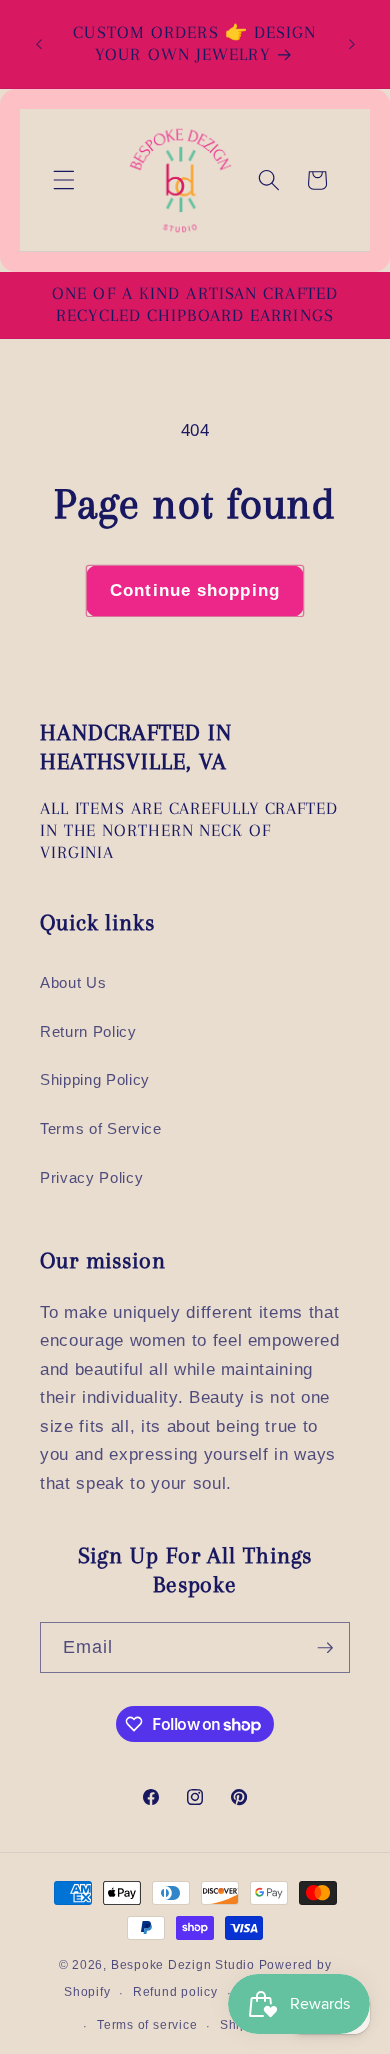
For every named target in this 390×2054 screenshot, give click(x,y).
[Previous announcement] (39, 44)
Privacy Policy (91, 1177)
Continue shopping (195, 590)
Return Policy (88, 1031)
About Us (73, 982)
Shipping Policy (95, 1079)
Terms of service (147, 2025)
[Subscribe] (325, 1648)
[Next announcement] (352, 44)
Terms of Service (101, 1128)
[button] (64, 180)
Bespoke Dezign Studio (183, 1965)
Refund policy (175, 1992)
